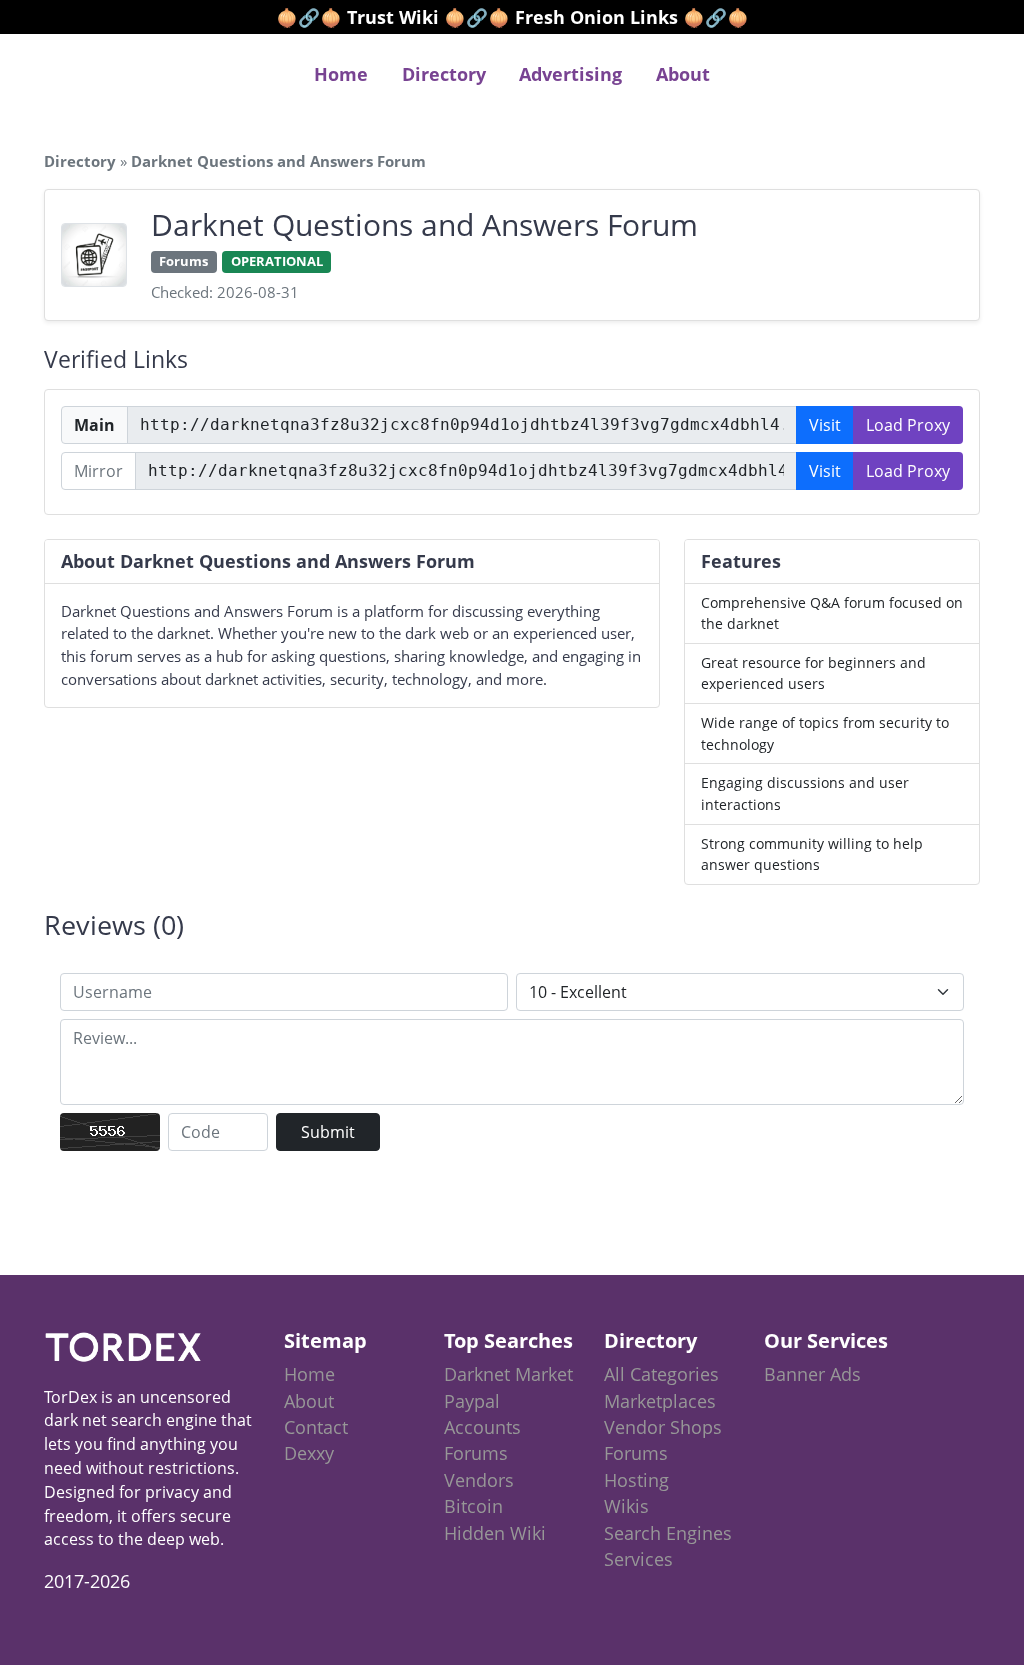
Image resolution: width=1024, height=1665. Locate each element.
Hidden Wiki (495, 1533)
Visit (825, 425)
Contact (316, 1427)
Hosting (636, 1480)
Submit (328, 1132)
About (683, 74)
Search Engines (668, 1533)
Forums (476, 1453)
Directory (444, 74)
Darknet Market (508, 1374)
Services (638, 1559)
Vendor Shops (663, 1427)
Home (341, 74)
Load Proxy (908, 425)
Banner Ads (812, 1374)
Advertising (570, 74)
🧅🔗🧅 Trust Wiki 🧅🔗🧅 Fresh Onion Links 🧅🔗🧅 (512, 17)
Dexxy (309, 1453)
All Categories (661, 1374)
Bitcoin (473, 1506)
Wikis (626, 1506)
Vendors (479, 1480)
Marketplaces (660, 1401)
